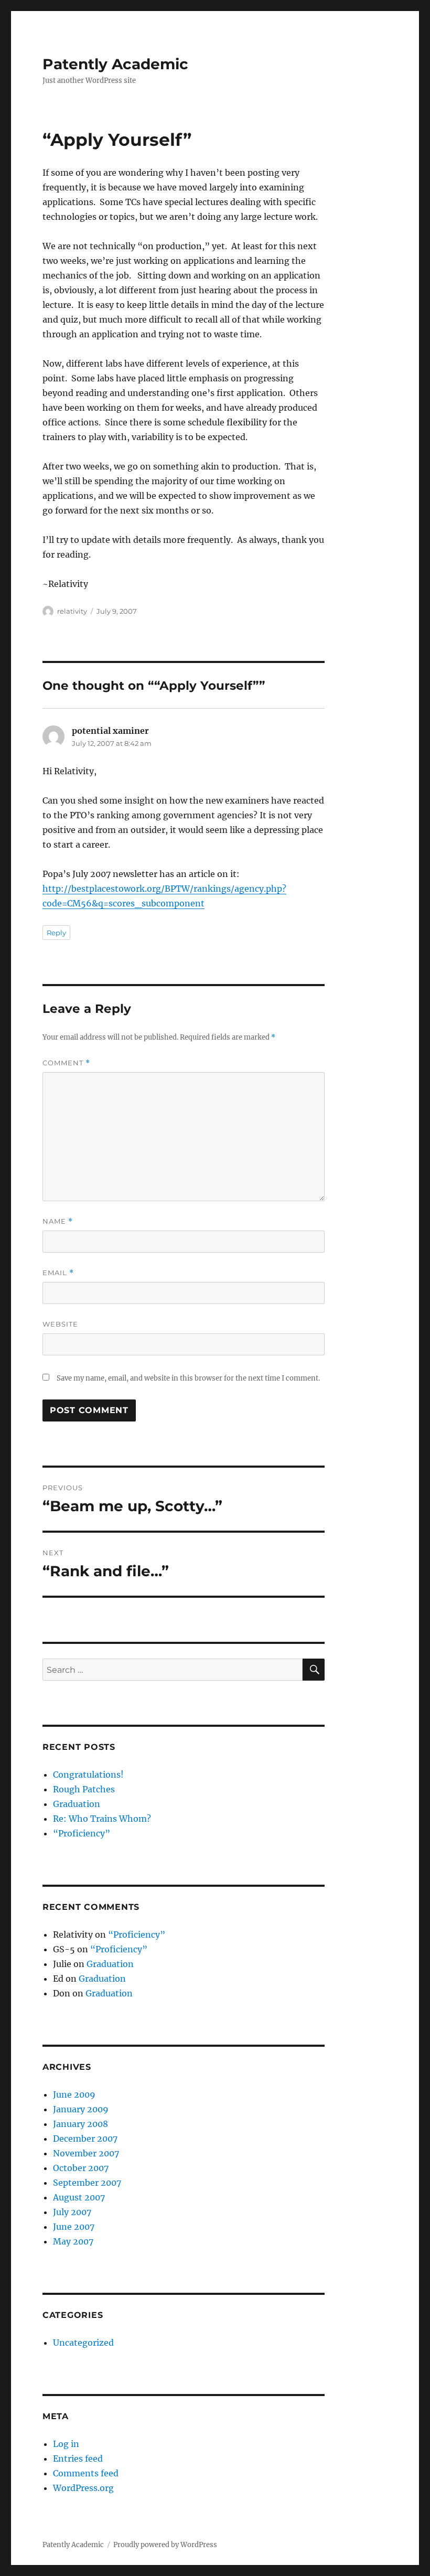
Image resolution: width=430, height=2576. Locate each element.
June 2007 (74, 2227)
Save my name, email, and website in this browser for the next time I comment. (188, 1378)
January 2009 (81, 2109)
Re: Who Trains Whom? (102, 1819)
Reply (56, 933)
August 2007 (79, 2197)
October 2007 (81, 2168)
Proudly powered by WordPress (165, 2545)
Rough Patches (84, 1789)
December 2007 (85, 2139)
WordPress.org (83, 2488)
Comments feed (86, 2473)
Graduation (77, 1804)
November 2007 (86, 2153)
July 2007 (72, 2212)
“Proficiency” (82, 1833)
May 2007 (73, 2241)
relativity (72, 611)
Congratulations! (88, 1775)
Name (58, 1221)
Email (58, 1273)
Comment (66, 1063)
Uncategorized (83, 2343)
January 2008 (80, 2124)
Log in (66, 2444)
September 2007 (87, 2183)
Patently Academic (115, 64)
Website (60, 1324)
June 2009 (74, 2094)
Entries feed (78, 2459)
